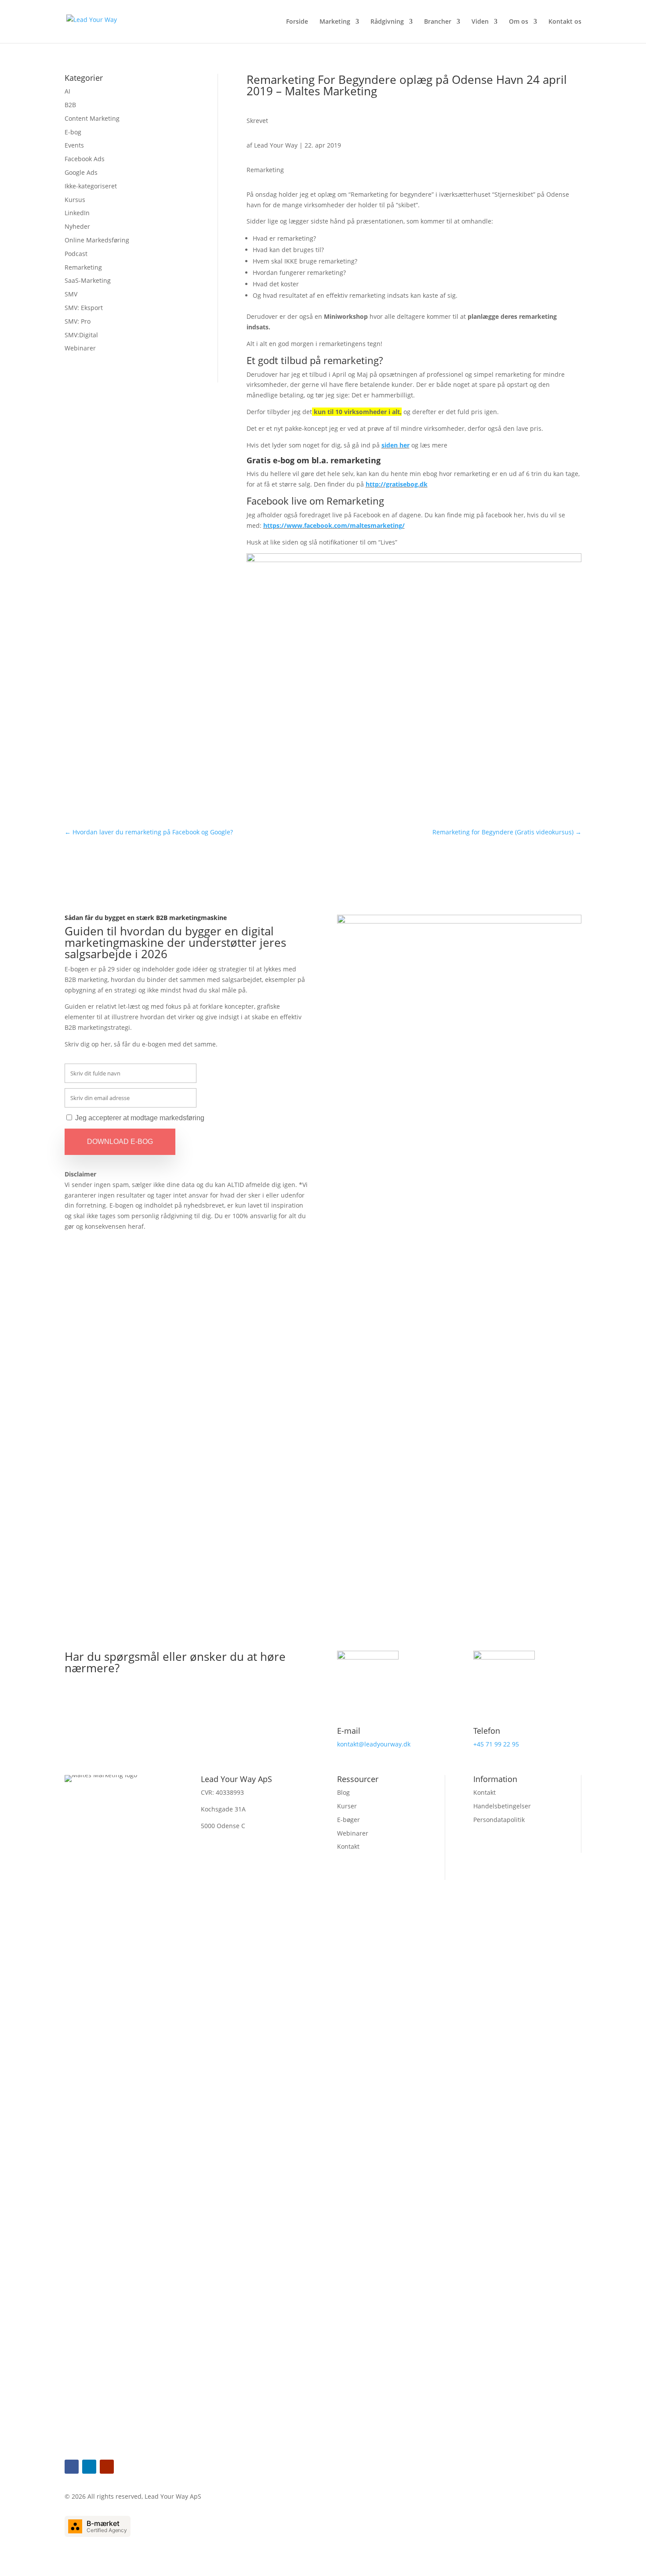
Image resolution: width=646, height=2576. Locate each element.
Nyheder (77, 226)
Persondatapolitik (499, 1820)
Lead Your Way (276, 145)
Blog (343, 1792)
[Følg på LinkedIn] (89, 2467)
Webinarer (80, 348)
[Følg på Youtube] (107, 2467)
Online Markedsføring (97, 240)
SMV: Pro (78, 321)
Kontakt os (565, 22)
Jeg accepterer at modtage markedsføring (140, 1118)
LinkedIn (77, 213)
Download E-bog (120, 1142)
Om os (519, 22)
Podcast (76, 254)
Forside (297, 22)
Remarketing (83, 267)
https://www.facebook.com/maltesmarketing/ (334, 525)
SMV (71, 294)
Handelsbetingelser (502, 1806)
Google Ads (81, 172)
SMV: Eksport (84, 308)
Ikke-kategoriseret (91, 186)
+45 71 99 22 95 (496, 1744)
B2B (70, 105)
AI (67, 91)
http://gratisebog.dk (397, 484)
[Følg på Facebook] (72, 2467)
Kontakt (348, 1846)
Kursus (75, 200)
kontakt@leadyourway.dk (374, 1744)
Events (74, 145)
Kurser (347, 1806)
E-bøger (348, 1820)
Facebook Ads (85, 159)
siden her (396, 445)
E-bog (73, 132)
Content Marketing (92, 118)
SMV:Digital (81, 335)
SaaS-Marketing (88, 280)
